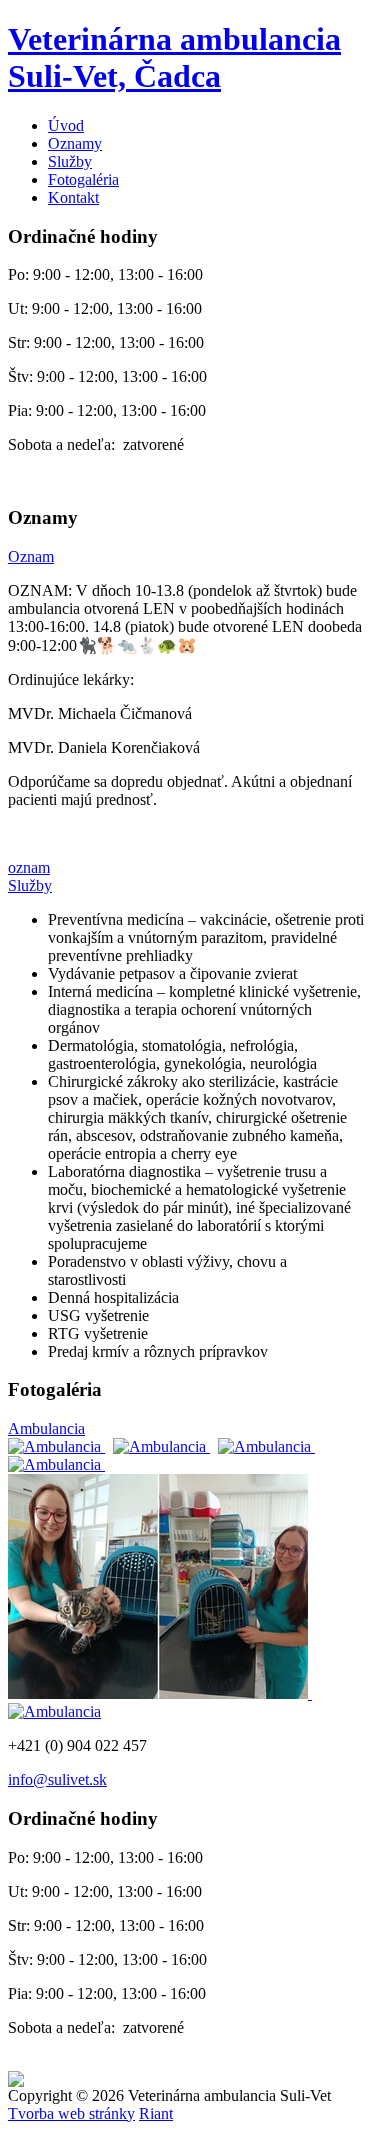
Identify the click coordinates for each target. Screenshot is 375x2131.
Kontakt (73, 197)
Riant (156, 2113)
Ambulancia (46, 1428)
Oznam (31, 556)
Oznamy (75, 143)
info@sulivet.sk (57, 1779)
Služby (70, 161)
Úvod (66, 125)
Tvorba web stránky (71, 2113)
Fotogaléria (83, 179)
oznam (29, 867)
